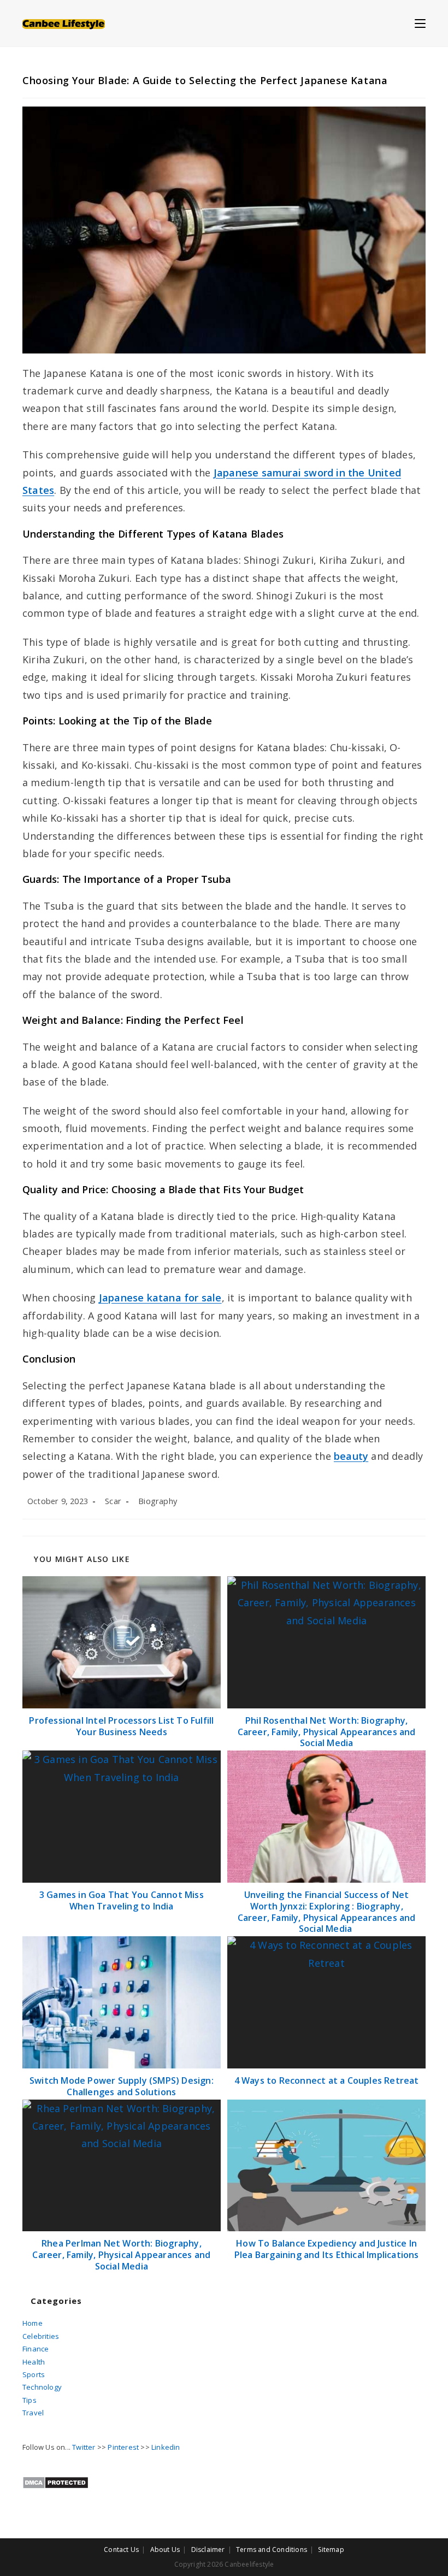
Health (34, 2362)
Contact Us (121, 2550)
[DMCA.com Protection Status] (55, 2482)
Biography (158, 1501)
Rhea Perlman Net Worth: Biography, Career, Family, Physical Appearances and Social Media (121, 2255)
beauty (351, 1456)
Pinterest (123, 2447)
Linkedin (166, 2447)
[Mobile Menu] (420, 23)
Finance (36, 2349)
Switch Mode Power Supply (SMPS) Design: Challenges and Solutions (122, 2086)
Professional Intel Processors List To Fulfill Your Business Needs (121, 1726)
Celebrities (41, 2336)
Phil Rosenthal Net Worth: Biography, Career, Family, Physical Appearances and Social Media (327, 1732)
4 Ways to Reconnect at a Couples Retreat (327, 2081)
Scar (113, 1501)
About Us (165, 2550)
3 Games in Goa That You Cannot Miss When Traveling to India (122, 1901)
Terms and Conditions (272, 2550)
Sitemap (331, 2550)
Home (33, 2323)
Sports (34, 2374)
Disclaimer (208, 2550)
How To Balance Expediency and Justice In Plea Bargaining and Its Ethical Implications (327, 2249)
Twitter (84, 2447)
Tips (30, 2400)
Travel (33, 2413)
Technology (42, 2387)
